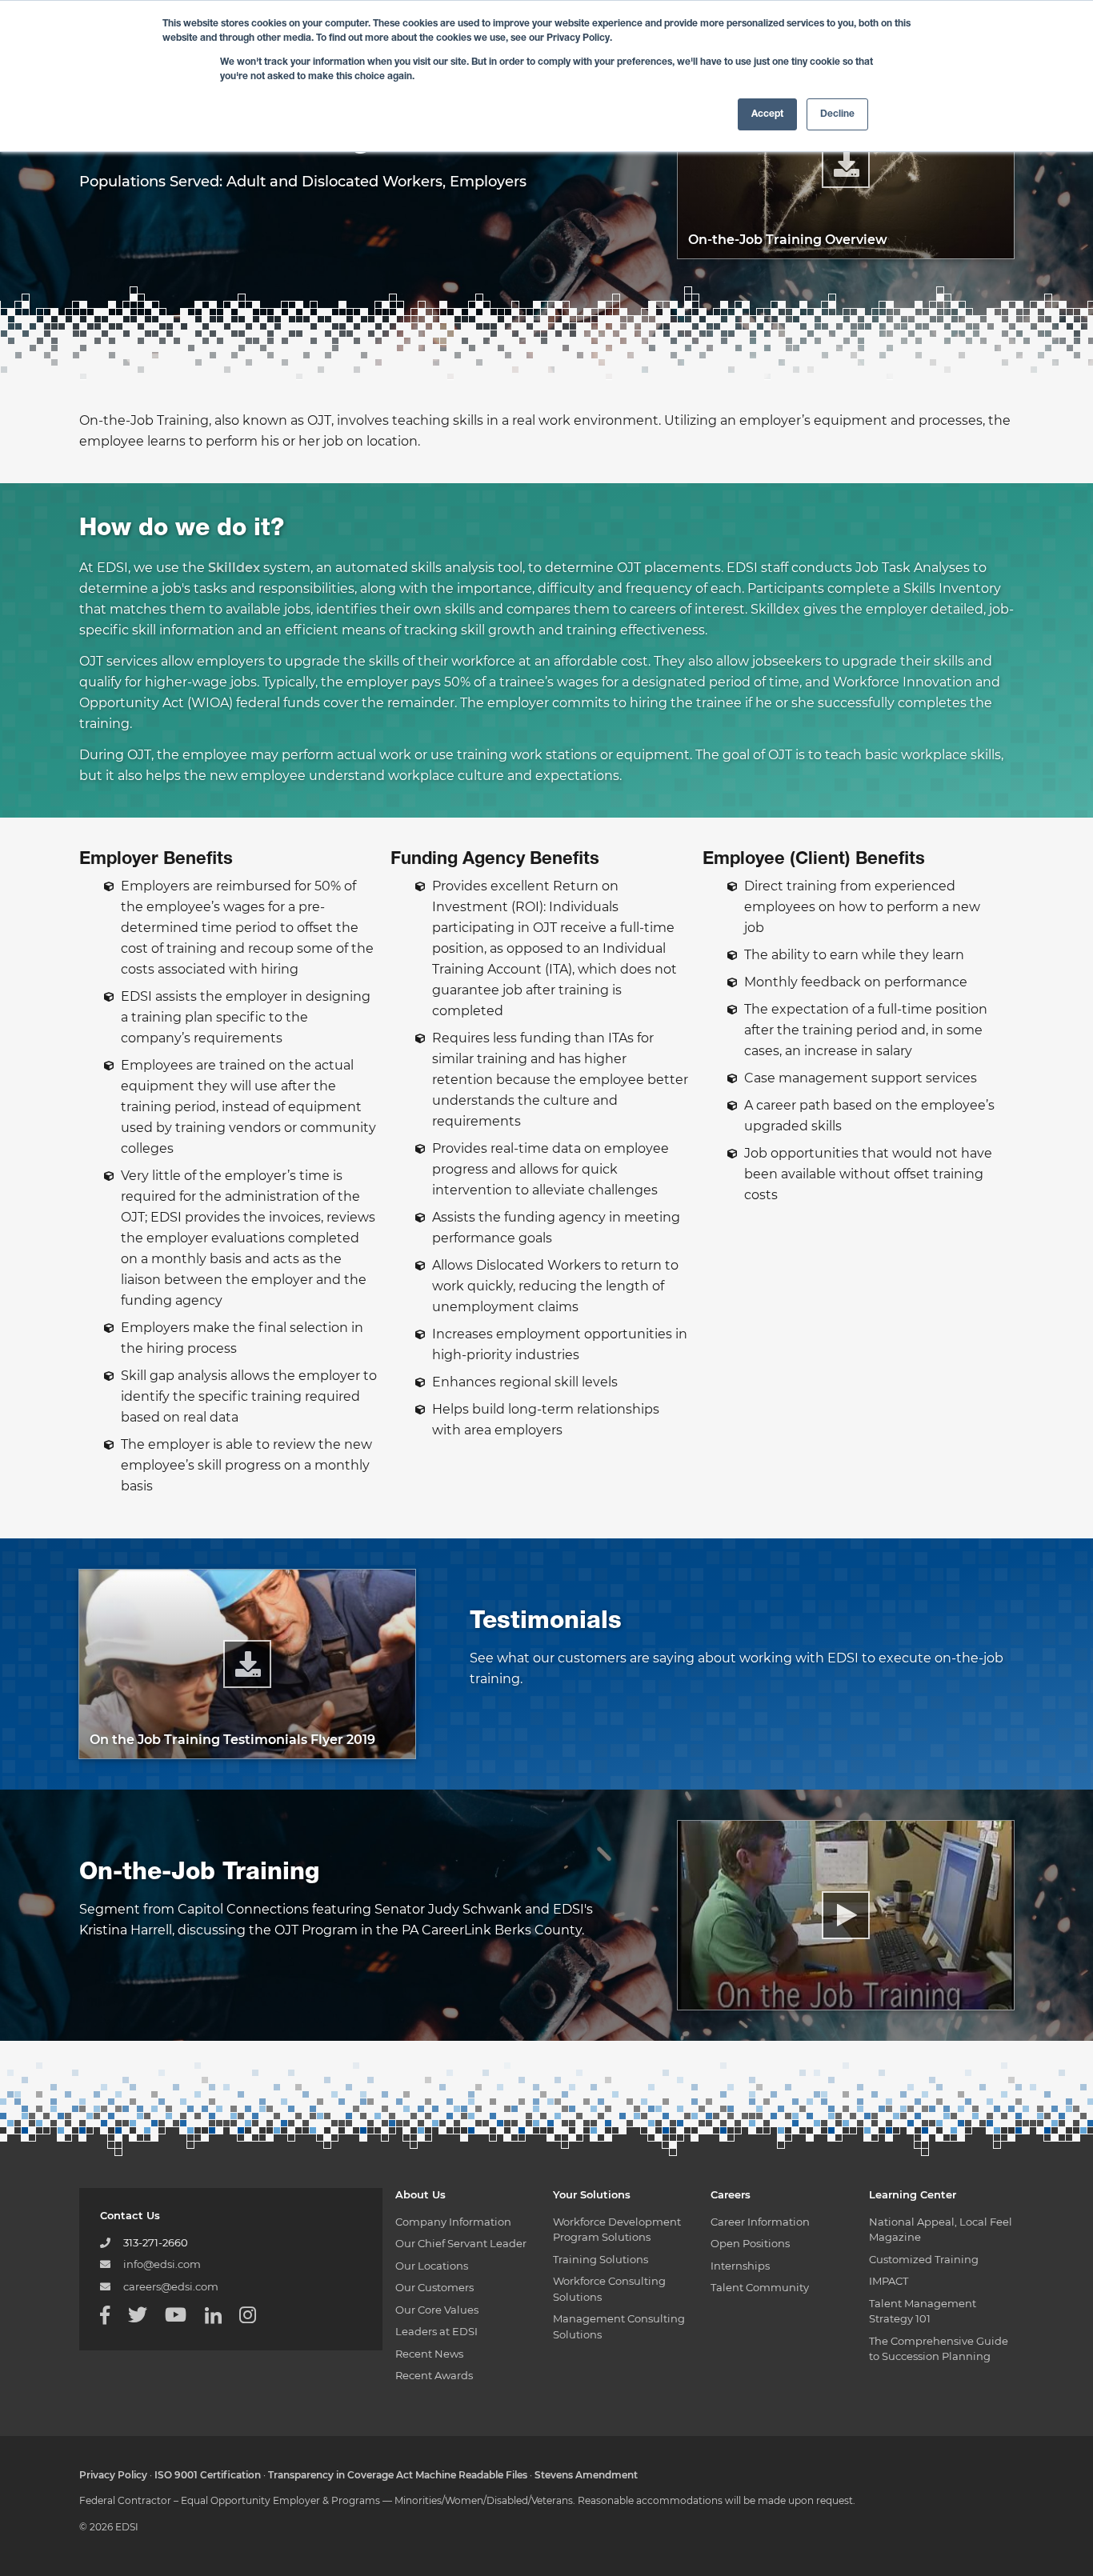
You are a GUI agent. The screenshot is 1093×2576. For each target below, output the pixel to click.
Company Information (453, 2222)
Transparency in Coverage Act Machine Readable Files (398, 2475)
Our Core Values (437, 2310)
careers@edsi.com (171, 2286)
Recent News (429, 2354)
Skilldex (234, 568)
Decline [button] (837, 114)
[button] (846, 1915)
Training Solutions (601, 2259)
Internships (740, 2266)
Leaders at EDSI (436, 2331)
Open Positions (750, 2243)
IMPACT (889, 2281)
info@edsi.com (162, 2264)
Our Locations (432, 2266)
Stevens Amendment (586, 2475)
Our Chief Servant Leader (461, 2243)
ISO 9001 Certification (208, 2475)
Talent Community (760, 2287)
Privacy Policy (113, 2475)
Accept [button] (767, 114)
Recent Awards (434, 2375)
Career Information (760, 2222)
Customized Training (924, 2259)
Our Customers (434, 2287)
